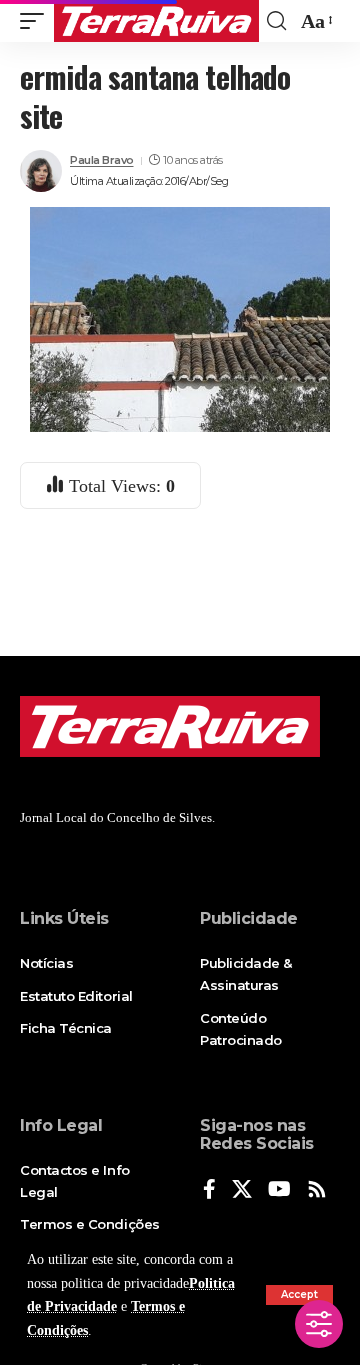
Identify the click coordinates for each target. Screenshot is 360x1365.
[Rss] (317, 1190)
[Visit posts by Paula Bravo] (41, 171)
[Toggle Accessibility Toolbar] (319, 1324)
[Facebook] (209, 1190)
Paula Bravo (102, 160)
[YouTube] (279, 1190)
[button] (299, 1295)
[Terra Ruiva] (156, 21)
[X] (242, 1190)
